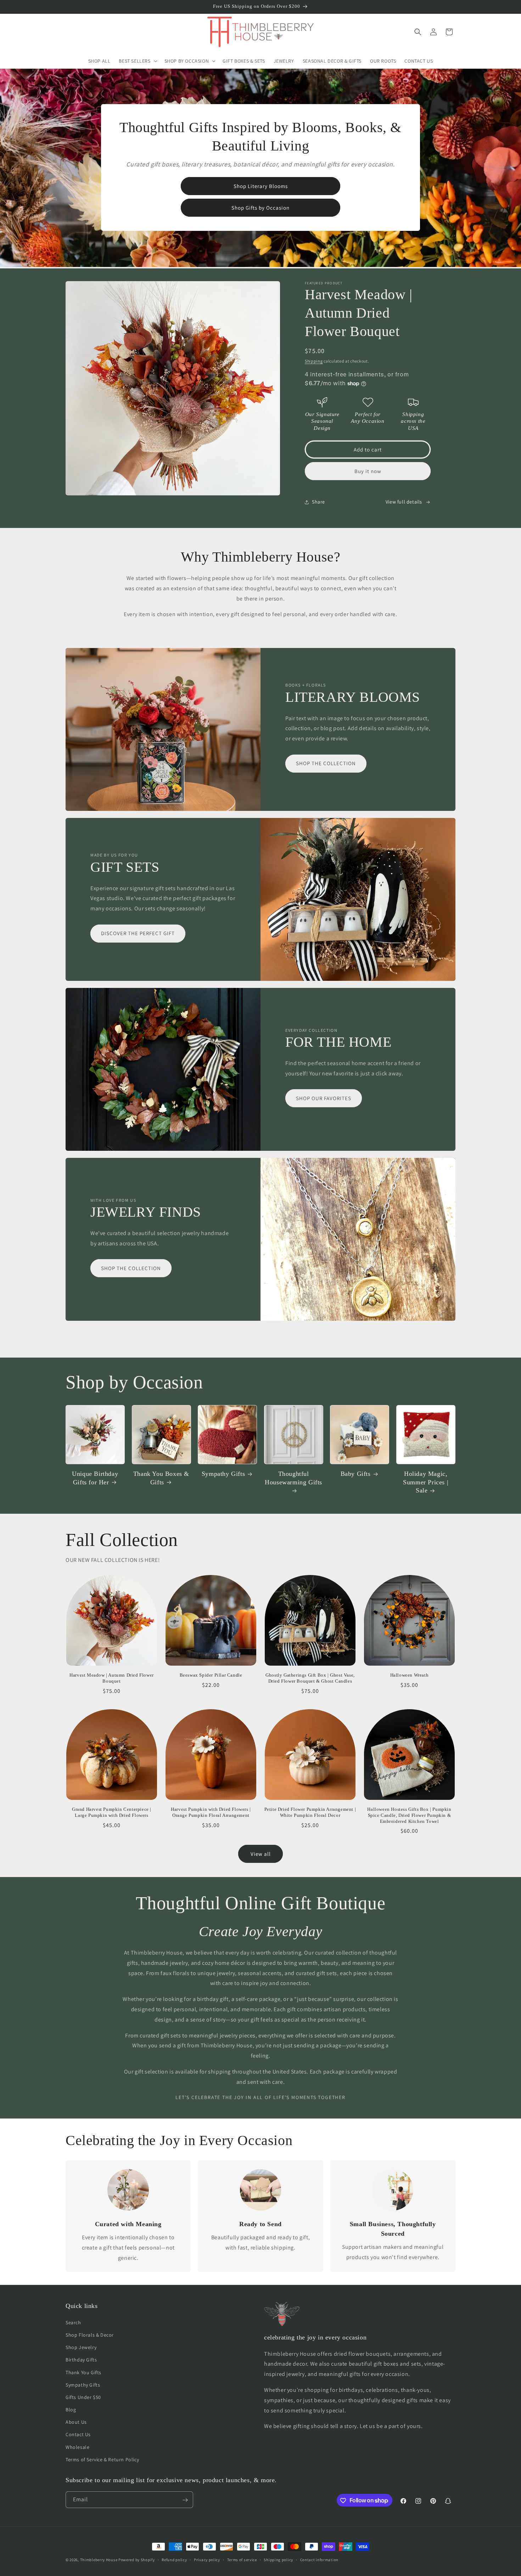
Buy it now (368, 471)
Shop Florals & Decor (90, 2335)
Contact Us (78, 2434)
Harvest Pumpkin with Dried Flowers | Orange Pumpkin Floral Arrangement (211, 1812)
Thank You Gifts (83, 2372)
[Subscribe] (185, 2500)
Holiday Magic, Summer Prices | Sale (426, 1482)
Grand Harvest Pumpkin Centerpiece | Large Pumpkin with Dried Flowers (112, 1812)
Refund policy (174, 2559)
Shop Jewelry (81, 2347)
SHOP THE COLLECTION (326, 764)
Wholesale (77, 2447)
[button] (137, 61)
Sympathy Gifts (223, 1474)
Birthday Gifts (81, 2360)
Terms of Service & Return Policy (102, 2459)
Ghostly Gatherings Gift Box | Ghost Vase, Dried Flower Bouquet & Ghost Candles (310, 1678)
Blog (71, 2409)
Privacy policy (207, 2559)
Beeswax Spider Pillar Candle (211, 1675)
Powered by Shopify (137, 2560)
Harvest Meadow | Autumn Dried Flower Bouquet (112, 1678)
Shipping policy (278, 2559)
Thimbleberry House (99, 2560)
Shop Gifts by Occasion (260, 208)
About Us (76, 2422)
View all (261, 1854)
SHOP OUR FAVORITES (324, 1098)
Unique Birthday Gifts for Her (95, 1478)
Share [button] (318, 502)
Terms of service (242, 2559)
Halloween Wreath (410, 1675)
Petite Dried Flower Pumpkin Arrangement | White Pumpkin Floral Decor (310, 1812)
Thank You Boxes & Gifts (161, 1478)
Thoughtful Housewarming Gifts (293, 1478)
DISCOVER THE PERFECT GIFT (138, 934)
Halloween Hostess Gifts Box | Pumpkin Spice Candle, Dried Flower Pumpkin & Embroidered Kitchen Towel (409, 1815)
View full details (404, 502)
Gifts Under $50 (83, 2397)
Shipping (314, 361)
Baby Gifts (356, 1474)
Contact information (319, 2559)
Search (73, 2322)
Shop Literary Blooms (261, 186)
